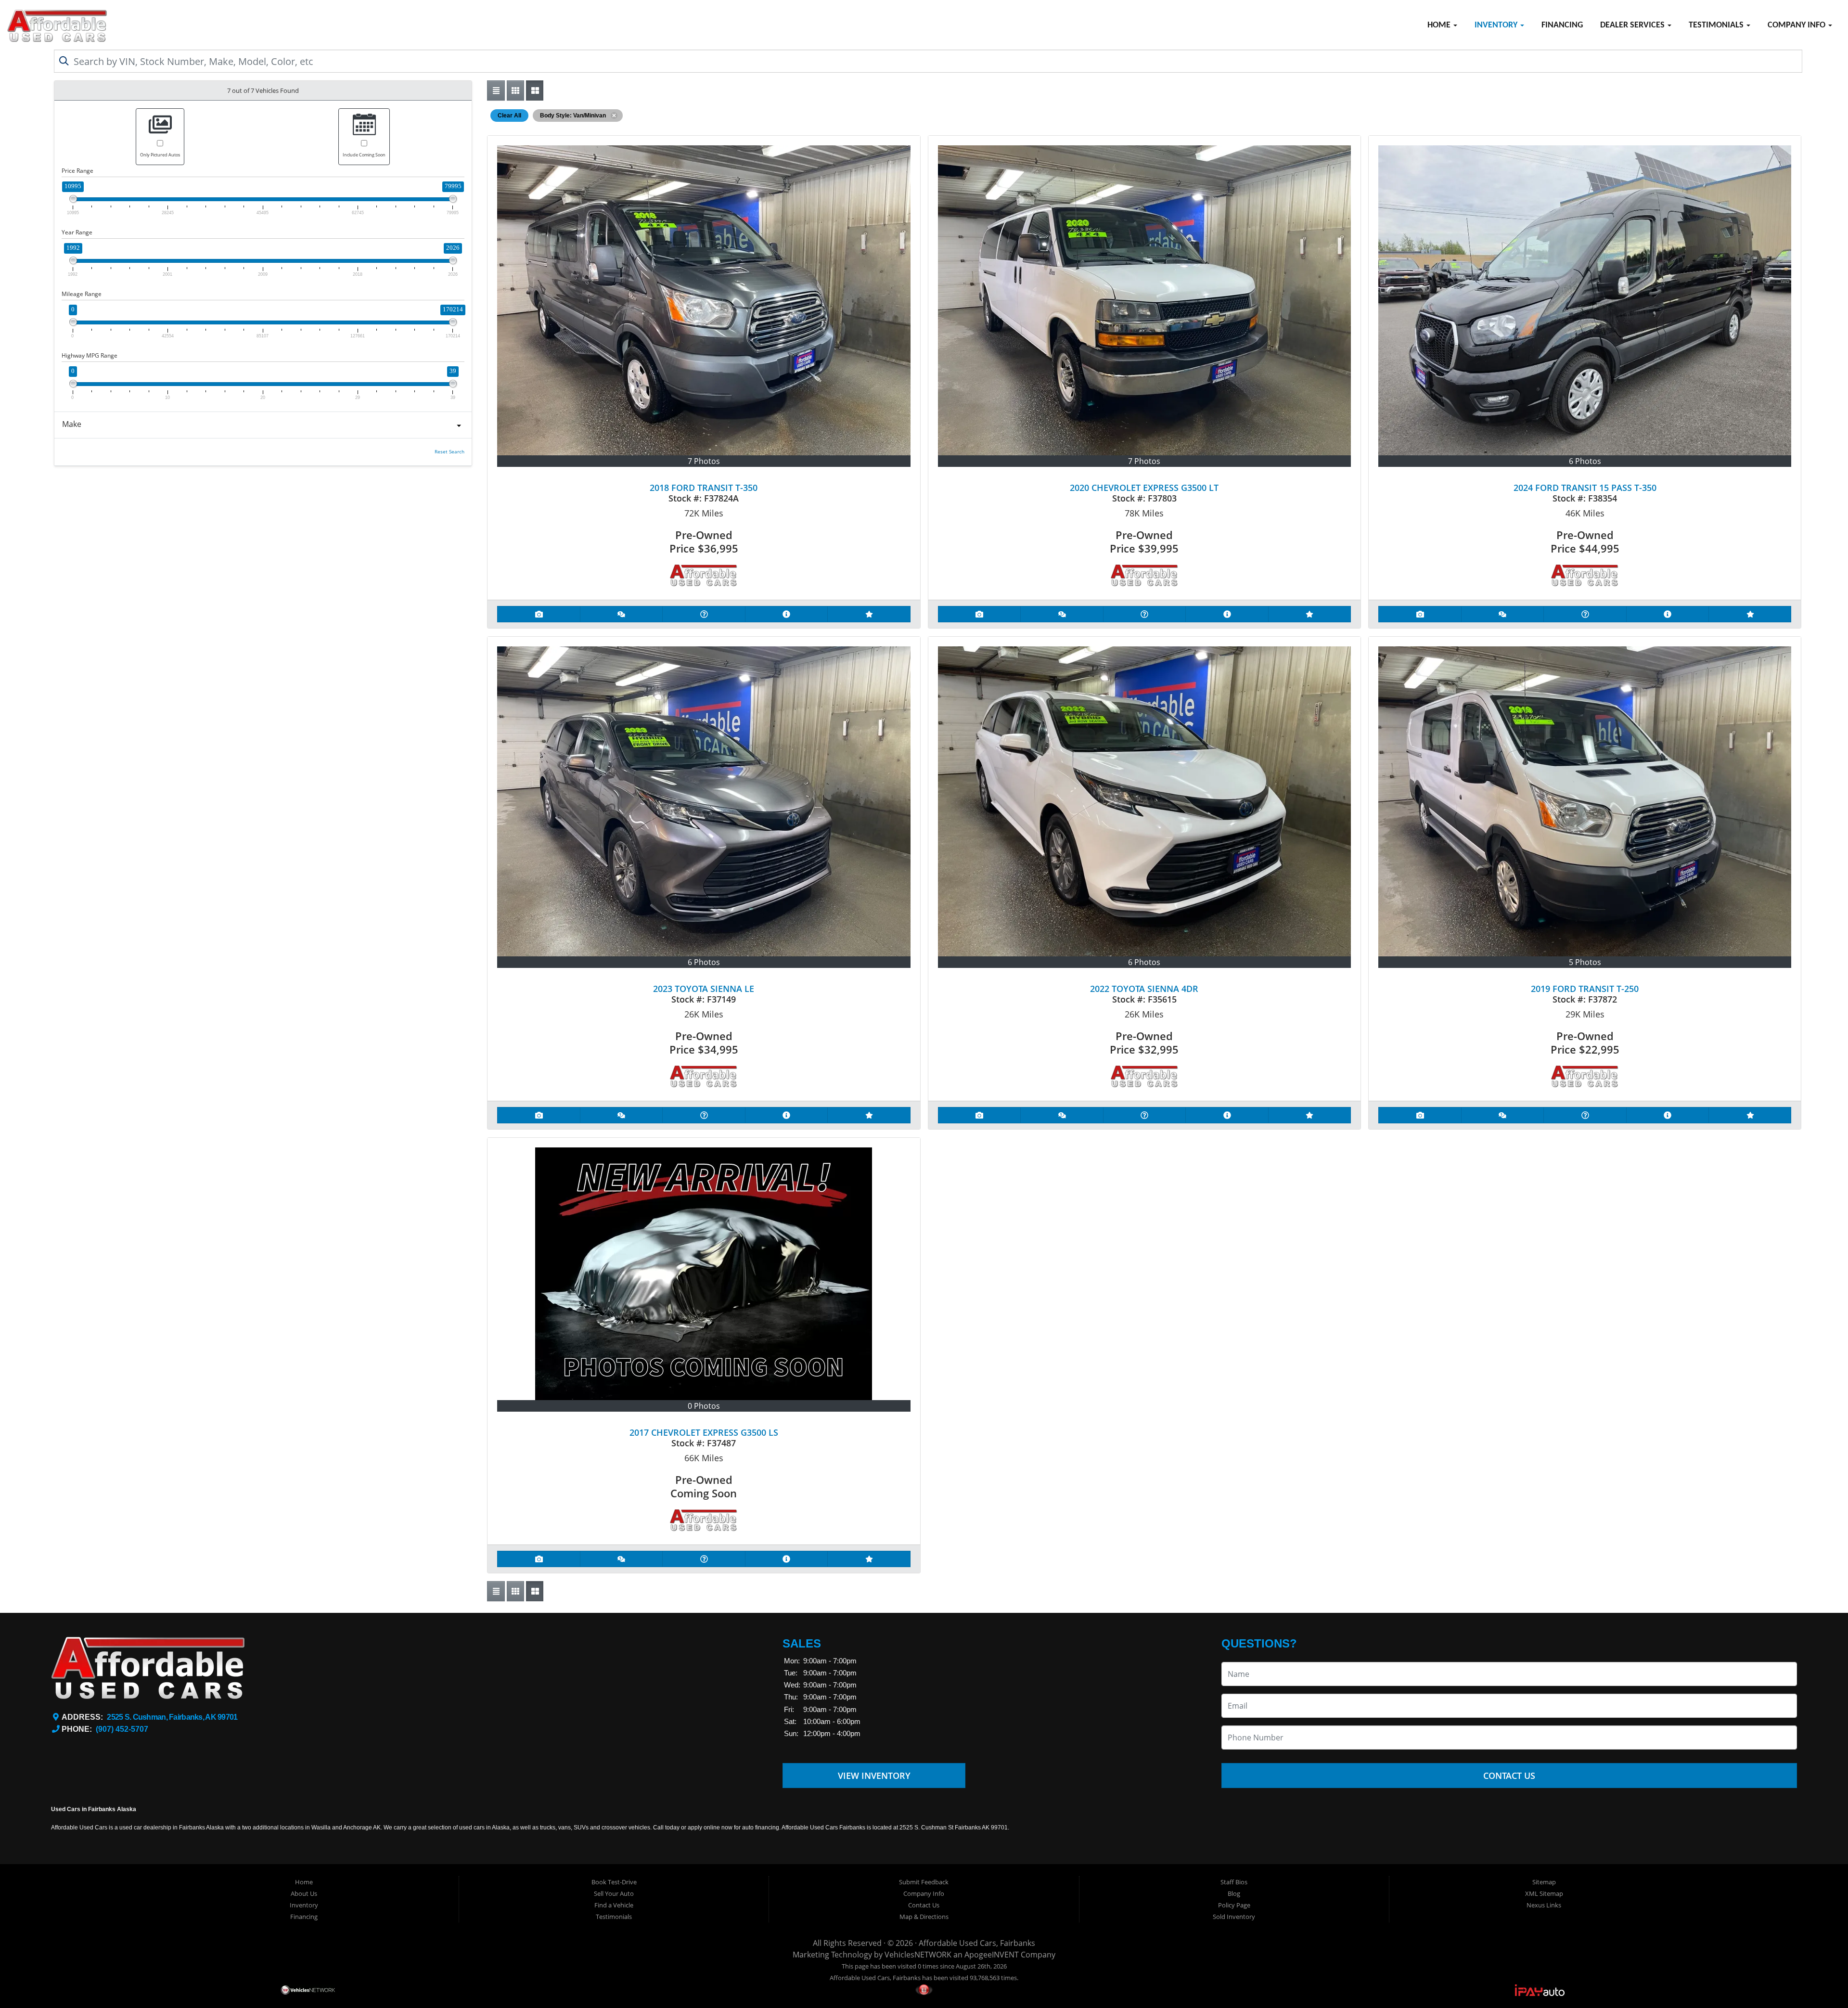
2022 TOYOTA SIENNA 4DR (1144, 989)
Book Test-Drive (614, 1882)
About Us (304, 1893)
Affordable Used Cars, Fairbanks (977, 1943)
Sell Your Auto (614, 1893)
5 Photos (1585, 962)
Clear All (509, 116)
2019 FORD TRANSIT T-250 (1585, 989)
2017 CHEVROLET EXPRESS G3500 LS (704, 1432)
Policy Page (1234, 1905)
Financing (1562, 25)
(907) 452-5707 (122, 1729)
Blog (1234, 1893)
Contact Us (1509, 1776)
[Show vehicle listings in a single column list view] (496, 90)
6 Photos (1585, 461)
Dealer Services (1633, 25)
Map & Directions (924, 1917)
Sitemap (1544, 1882)
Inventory (1497, 25)
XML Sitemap (1544, 1893)
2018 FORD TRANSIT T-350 (704, 488)
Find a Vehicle (614, 1905)
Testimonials (1717, 25)
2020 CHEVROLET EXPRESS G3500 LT (1144, 488)
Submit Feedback (924, 1882)
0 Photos (704, 1406)
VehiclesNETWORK (918, 1955)
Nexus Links (1544, 1905)
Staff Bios (1234, 1882)
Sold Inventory (1234, 1917)
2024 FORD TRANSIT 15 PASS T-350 (1585, 488)
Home (1440, 25)
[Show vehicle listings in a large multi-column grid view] (515, 90)
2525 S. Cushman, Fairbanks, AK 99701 (172, 1717)
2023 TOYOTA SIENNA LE (704, 989)
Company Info (1797, 25)
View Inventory (874, 1776)
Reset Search (449, 452)
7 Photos (704, 461)
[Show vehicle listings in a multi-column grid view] (535, 90)
